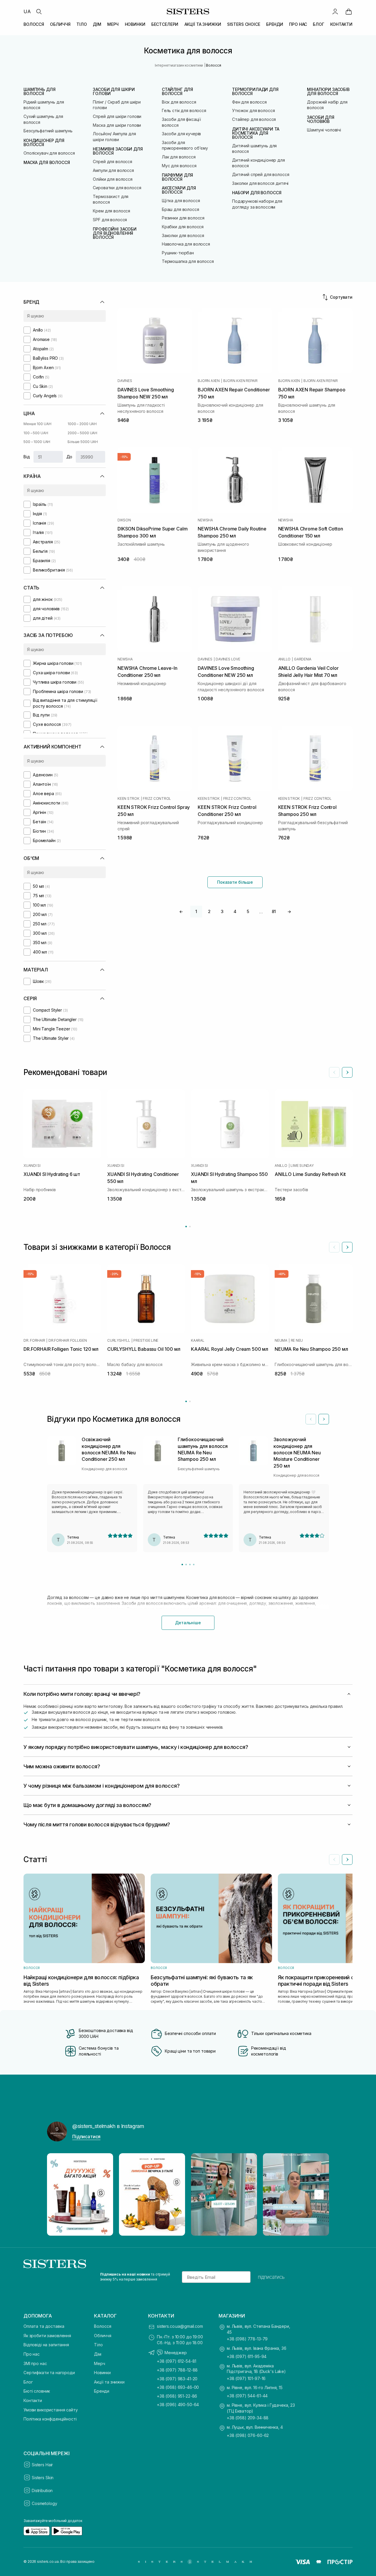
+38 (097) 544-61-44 (247, 2396)
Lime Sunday (302, 1166)
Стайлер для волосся (254, 119)
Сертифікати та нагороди (49, 2373)
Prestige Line (146, 1341)
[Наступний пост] (319, 2195)
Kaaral (198, 1341)
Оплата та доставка (44, 2326)
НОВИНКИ (135, 24)
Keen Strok (129, 799)
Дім (98, 2354)
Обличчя (103, 2336)
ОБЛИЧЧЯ (60, 24)
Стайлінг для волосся (177, 92)
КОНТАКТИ (341, 24)
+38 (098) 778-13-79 (247, 2339)
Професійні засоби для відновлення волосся (115, 233)
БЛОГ (318, 24)
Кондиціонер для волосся (44, 143)
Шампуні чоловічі (324, 130)
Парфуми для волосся (177, 177)
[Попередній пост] (57, 2195)
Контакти (33, 2400)
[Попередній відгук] (311, 1419)
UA (27, 11)
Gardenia (303, 659)
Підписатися (86, 2136)
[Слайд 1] (182, 1565)
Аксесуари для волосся (179, 190)
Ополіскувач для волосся (49, 153)
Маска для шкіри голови (117, 125)
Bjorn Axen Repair (240, 381)
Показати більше (235, 882)
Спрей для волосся (113, 162)
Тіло (98, 2345)
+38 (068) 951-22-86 (177, 2396)
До (69, 457)
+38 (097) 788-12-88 (177, 2370)
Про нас (32, 2354)
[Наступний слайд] (347, 1072)
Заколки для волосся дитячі (260, 183)
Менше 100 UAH (37, 424)
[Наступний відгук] (324, 1419)
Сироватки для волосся (117, 188)
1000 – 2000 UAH (82, 424)
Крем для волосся (111, 211)
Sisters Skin (43, 2478)
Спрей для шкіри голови (117, 116)
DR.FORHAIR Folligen (68, 1341)
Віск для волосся (179, 102)
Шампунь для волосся (39, 92)
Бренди (102, 2391)
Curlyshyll (119, 1341)
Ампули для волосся (113, 170)
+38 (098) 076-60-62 (248, 2435)
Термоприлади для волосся (255, 92)
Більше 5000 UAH (83, 442)
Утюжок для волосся (253, 110)
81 (274, 911)
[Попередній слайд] (334, 1072)
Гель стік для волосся (184, 110)
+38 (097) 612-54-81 (177, 2361)
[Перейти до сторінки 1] (186, 1227)
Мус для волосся (179, 166)
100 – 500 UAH (36, 433)
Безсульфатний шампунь (48, 131)
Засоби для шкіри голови (114, 92)
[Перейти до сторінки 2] (190, 1227)
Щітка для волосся (181, 201)
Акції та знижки (109, 2382)
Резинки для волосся (183, 218)
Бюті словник (37, 2391)
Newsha (205, 520)
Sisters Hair (42, 2465)
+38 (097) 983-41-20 (177, 2379)
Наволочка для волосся (186, 244)
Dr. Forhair (34, 1341)
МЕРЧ (113, 24)
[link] (349, 11)
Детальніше (188, 1623)
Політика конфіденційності (50, 2419)
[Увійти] (335, 11)
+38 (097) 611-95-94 (247, 2356)
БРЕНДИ (275, 24)
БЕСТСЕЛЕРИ (165, 24)
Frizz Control (157, 799)
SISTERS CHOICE (244, 24)
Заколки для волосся (183, 235)
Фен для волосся (249, 102)
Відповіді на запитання (46, 2345)
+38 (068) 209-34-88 (248, 2418)
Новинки (102, 2373)
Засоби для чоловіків (321, 119)
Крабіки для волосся (183, 227)
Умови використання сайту (51, 2410)
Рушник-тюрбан (178, 253)
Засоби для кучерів (181, 134)
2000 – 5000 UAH (82, 433)
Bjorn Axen (209, 381)
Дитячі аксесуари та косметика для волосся (256, 133)
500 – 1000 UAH (37, 442)
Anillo (284, 659)
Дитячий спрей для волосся (261, 174)
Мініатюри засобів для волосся (328, 92)
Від (27, 457)
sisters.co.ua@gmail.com (180, 2326)
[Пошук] (39, 11)
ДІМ (97, 24)
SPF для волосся (110, 220)
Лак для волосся (179, 157)
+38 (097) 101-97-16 (246, 2378)
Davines (125, 381)
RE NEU (297, 1341)
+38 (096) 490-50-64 (178, 2405)
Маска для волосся (47, 163)
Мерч (99, 2363)
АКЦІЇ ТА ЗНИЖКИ (203, 24)
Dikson (124, 520)
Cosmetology (44, 2503)
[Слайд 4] (194, 1565)
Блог (28, 2382)
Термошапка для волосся (188, 261)
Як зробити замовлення (47, 2336)
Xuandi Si (32, 1166)
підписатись (271, 2277)
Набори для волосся (257, 193)
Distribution (42, 2490)
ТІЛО (82, 24)
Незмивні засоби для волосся (118, 151)
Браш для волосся (181, 209)
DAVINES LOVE (228, 659)
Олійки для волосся (113, 179)
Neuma (281, 1341)
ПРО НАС (298, 24)
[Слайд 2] (186, 1565)
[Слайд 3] (190, 1565)
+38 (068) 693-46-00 (178, 2387)
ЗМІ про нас (35, 2363)
